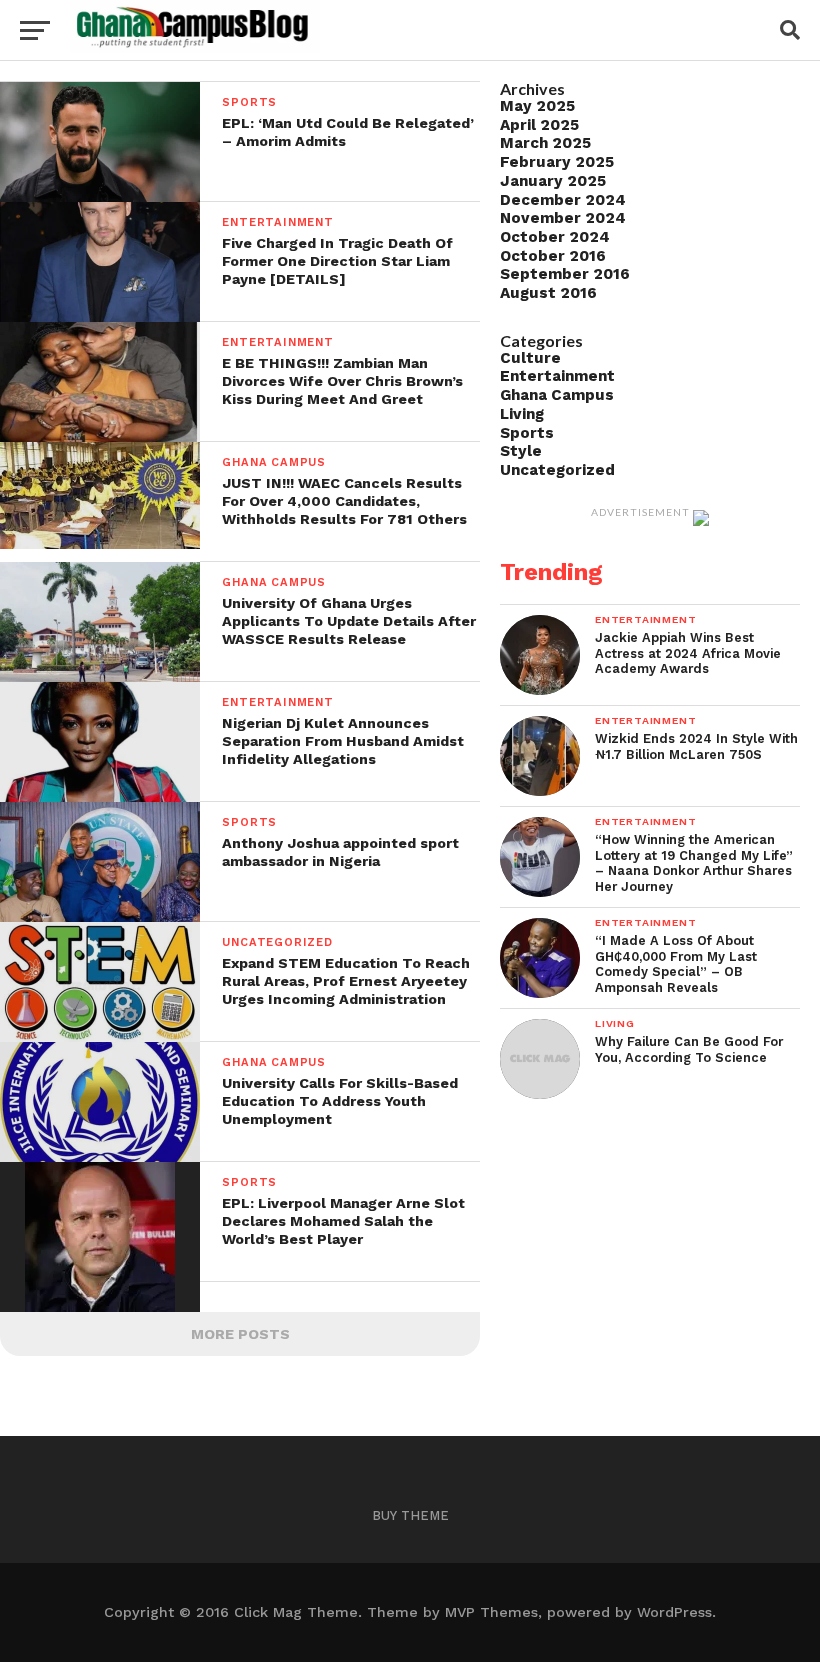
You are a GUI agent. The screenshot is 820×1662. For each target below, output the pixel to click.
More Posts (240, 1334)
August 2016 (548, 293)
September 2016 (565, 274)
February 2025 (557, 162)
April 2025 (539, 125)
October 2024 (555, 237)
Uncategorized (557, 470)
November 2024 (563, 218)
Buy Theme (410, 1515)
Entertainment (557, 376)
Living (522, 414)
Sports (527, 433)
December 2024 (563, 200)
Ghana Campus (557, 395)
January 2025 (553, 181)
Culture (530, 358)
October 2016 (553, 256)
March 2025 (545, 143)
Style (521, 451)
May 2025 (537, 106)
